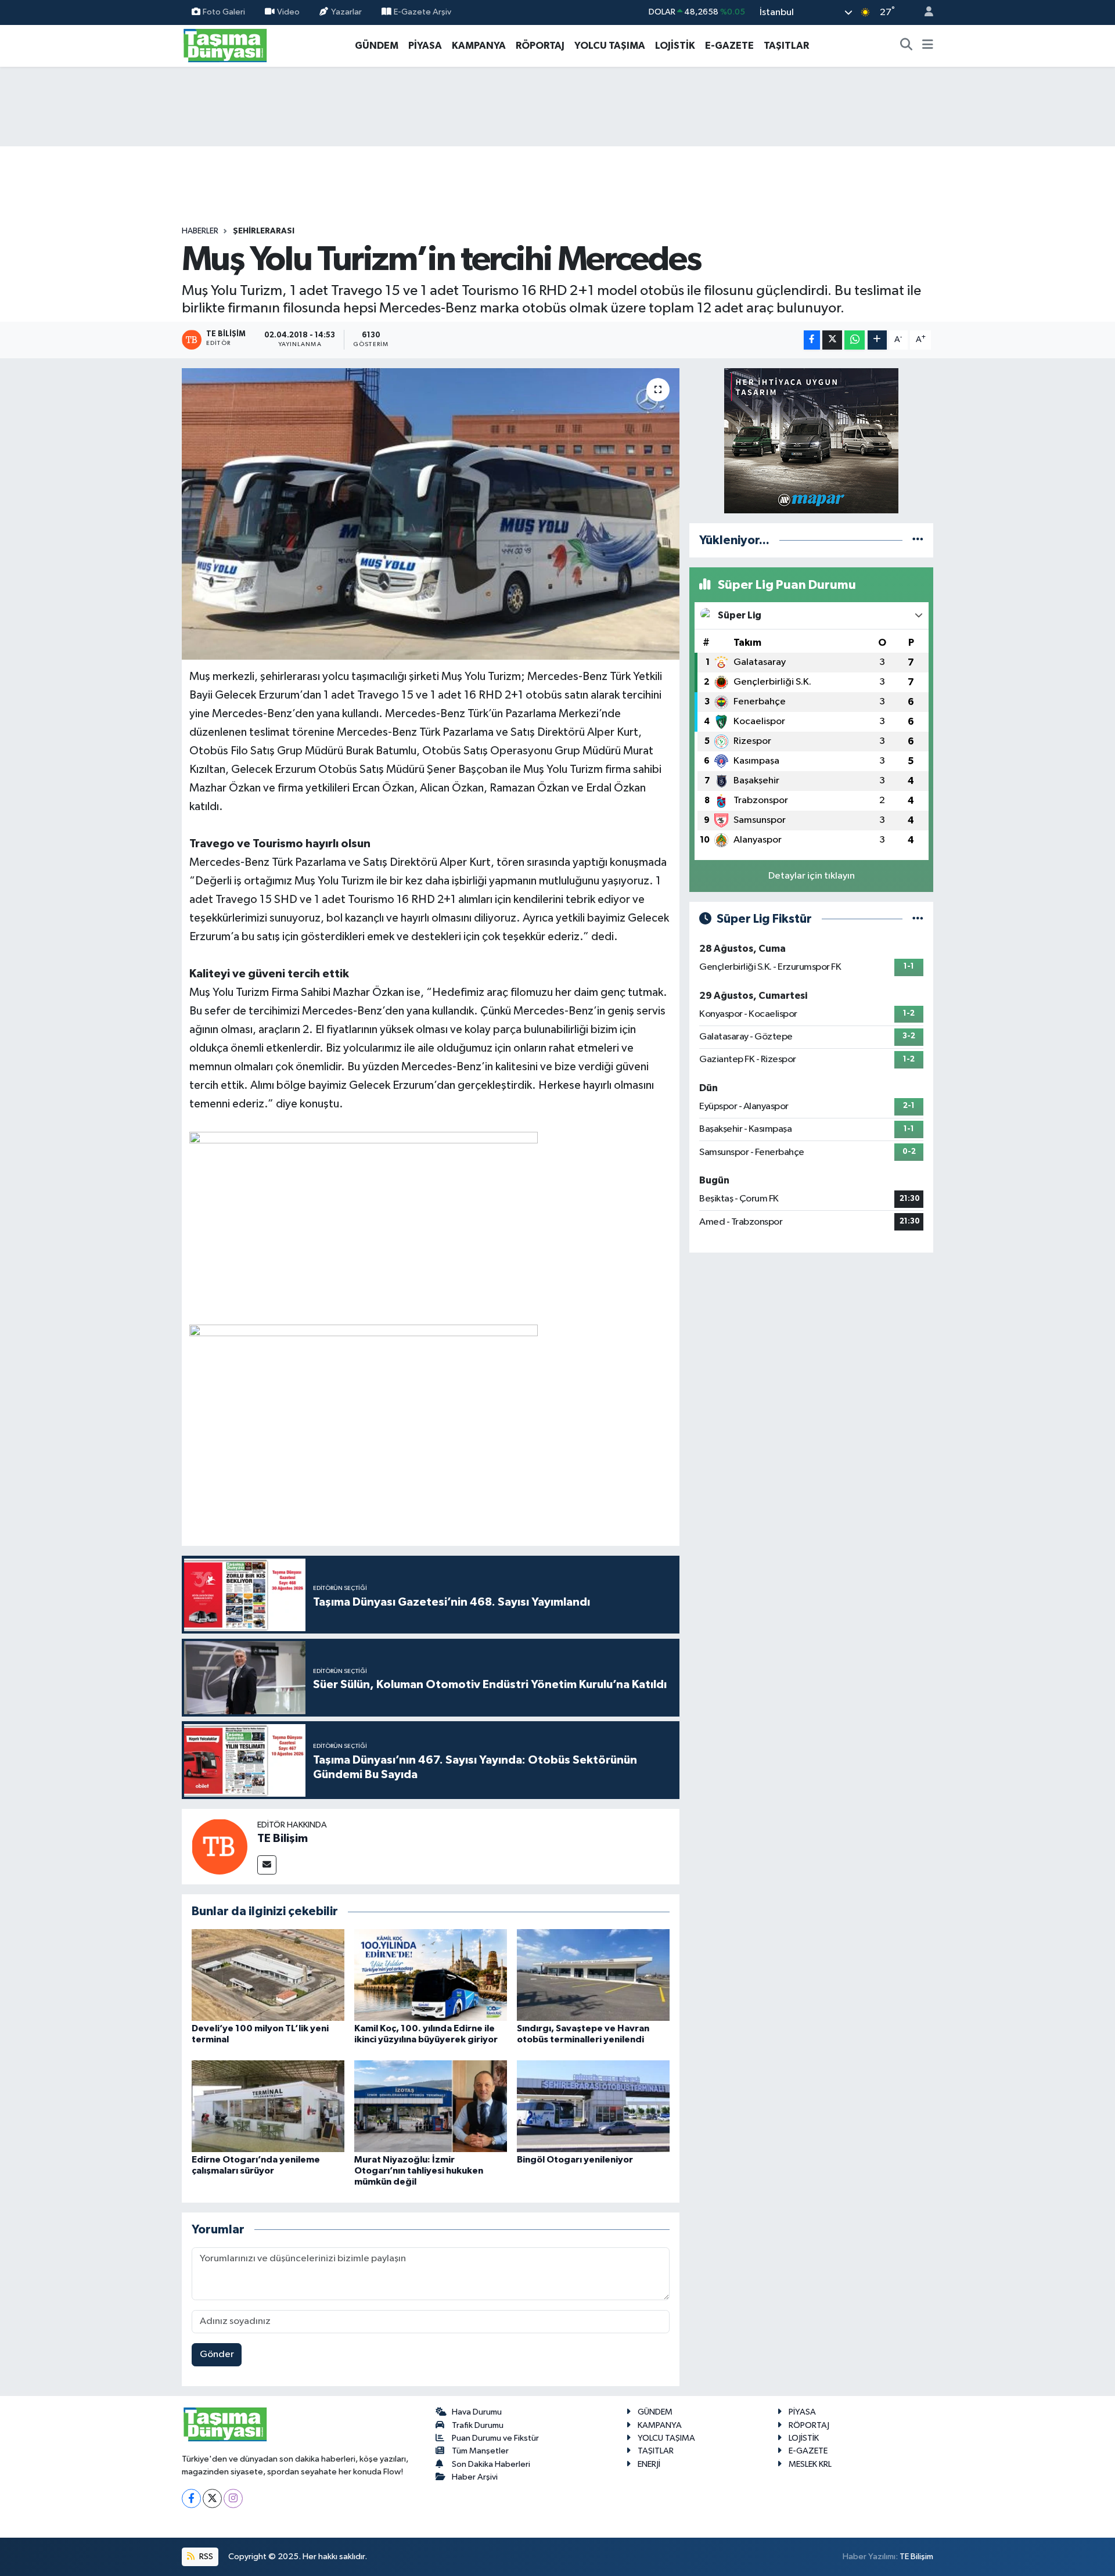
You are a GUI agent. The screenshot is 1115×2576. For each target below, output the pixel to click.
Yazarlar (346, 12)
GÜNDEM (377, 46)
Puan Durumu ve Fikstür (495, 2438)
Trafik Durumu (478, 2425)
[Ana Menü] (928, 46)
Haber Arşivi (475, 2477)
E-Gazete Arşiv (422, 12)
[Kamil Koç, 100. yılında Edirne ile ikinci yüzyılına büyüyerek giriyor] (431, 1975)
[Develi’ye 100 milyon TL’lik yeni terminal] (268, 1975)
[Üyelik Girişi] (924, 12)
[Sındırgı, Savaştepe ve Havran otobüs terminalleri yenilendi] (593, 1975)
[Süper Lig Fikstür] (918, 919)
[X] (212, 2498)
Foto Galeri (224, 12)
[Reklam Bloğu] (811, 440)
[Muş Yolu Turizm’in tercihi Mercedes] (431, 514)
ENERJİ (649, 2464)
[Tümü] (918, 540)
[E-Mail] (267, 1865)
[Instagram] (233, 2498)
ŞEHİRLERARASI (264, 231)
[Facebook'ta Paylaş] (812, 340)
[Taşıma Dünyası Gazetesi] (225, 45)
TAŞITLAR (786, 46)
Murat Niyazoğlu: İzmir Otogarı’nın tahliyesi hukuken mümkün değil (419, 2171)
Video (288, 12)
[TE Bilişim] (220, 1846)
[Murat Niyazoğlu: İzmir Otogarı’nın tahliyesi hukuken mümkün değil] (431, 2106)
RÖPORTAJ (540, 46)
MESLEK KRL (810, 2464)
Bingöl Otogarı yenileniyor (575, 2160)
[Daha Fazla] (877, 340)
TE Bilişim (283, 1839)
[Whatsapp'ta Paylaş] (855, 340)
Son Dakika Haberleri (491, 2464)
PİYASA (425, 46)
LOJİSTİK (675, 46)
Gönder (217, 2354)
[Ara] (907, 46)
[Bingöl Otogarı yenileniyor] (593, 2106)
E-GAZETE (729, 46)
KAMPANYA (479, 46)
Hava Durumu (477, 2412)
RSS (205, 2557)
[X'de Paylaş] (832, 340)
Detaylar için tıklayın (812, 876)
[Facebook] (191, 2498)
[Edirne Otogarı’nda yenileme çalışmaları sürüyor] (268, 2106)
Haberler (200, 231)
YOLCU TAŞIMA (610, 46)
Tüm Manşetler (480, 2451)
